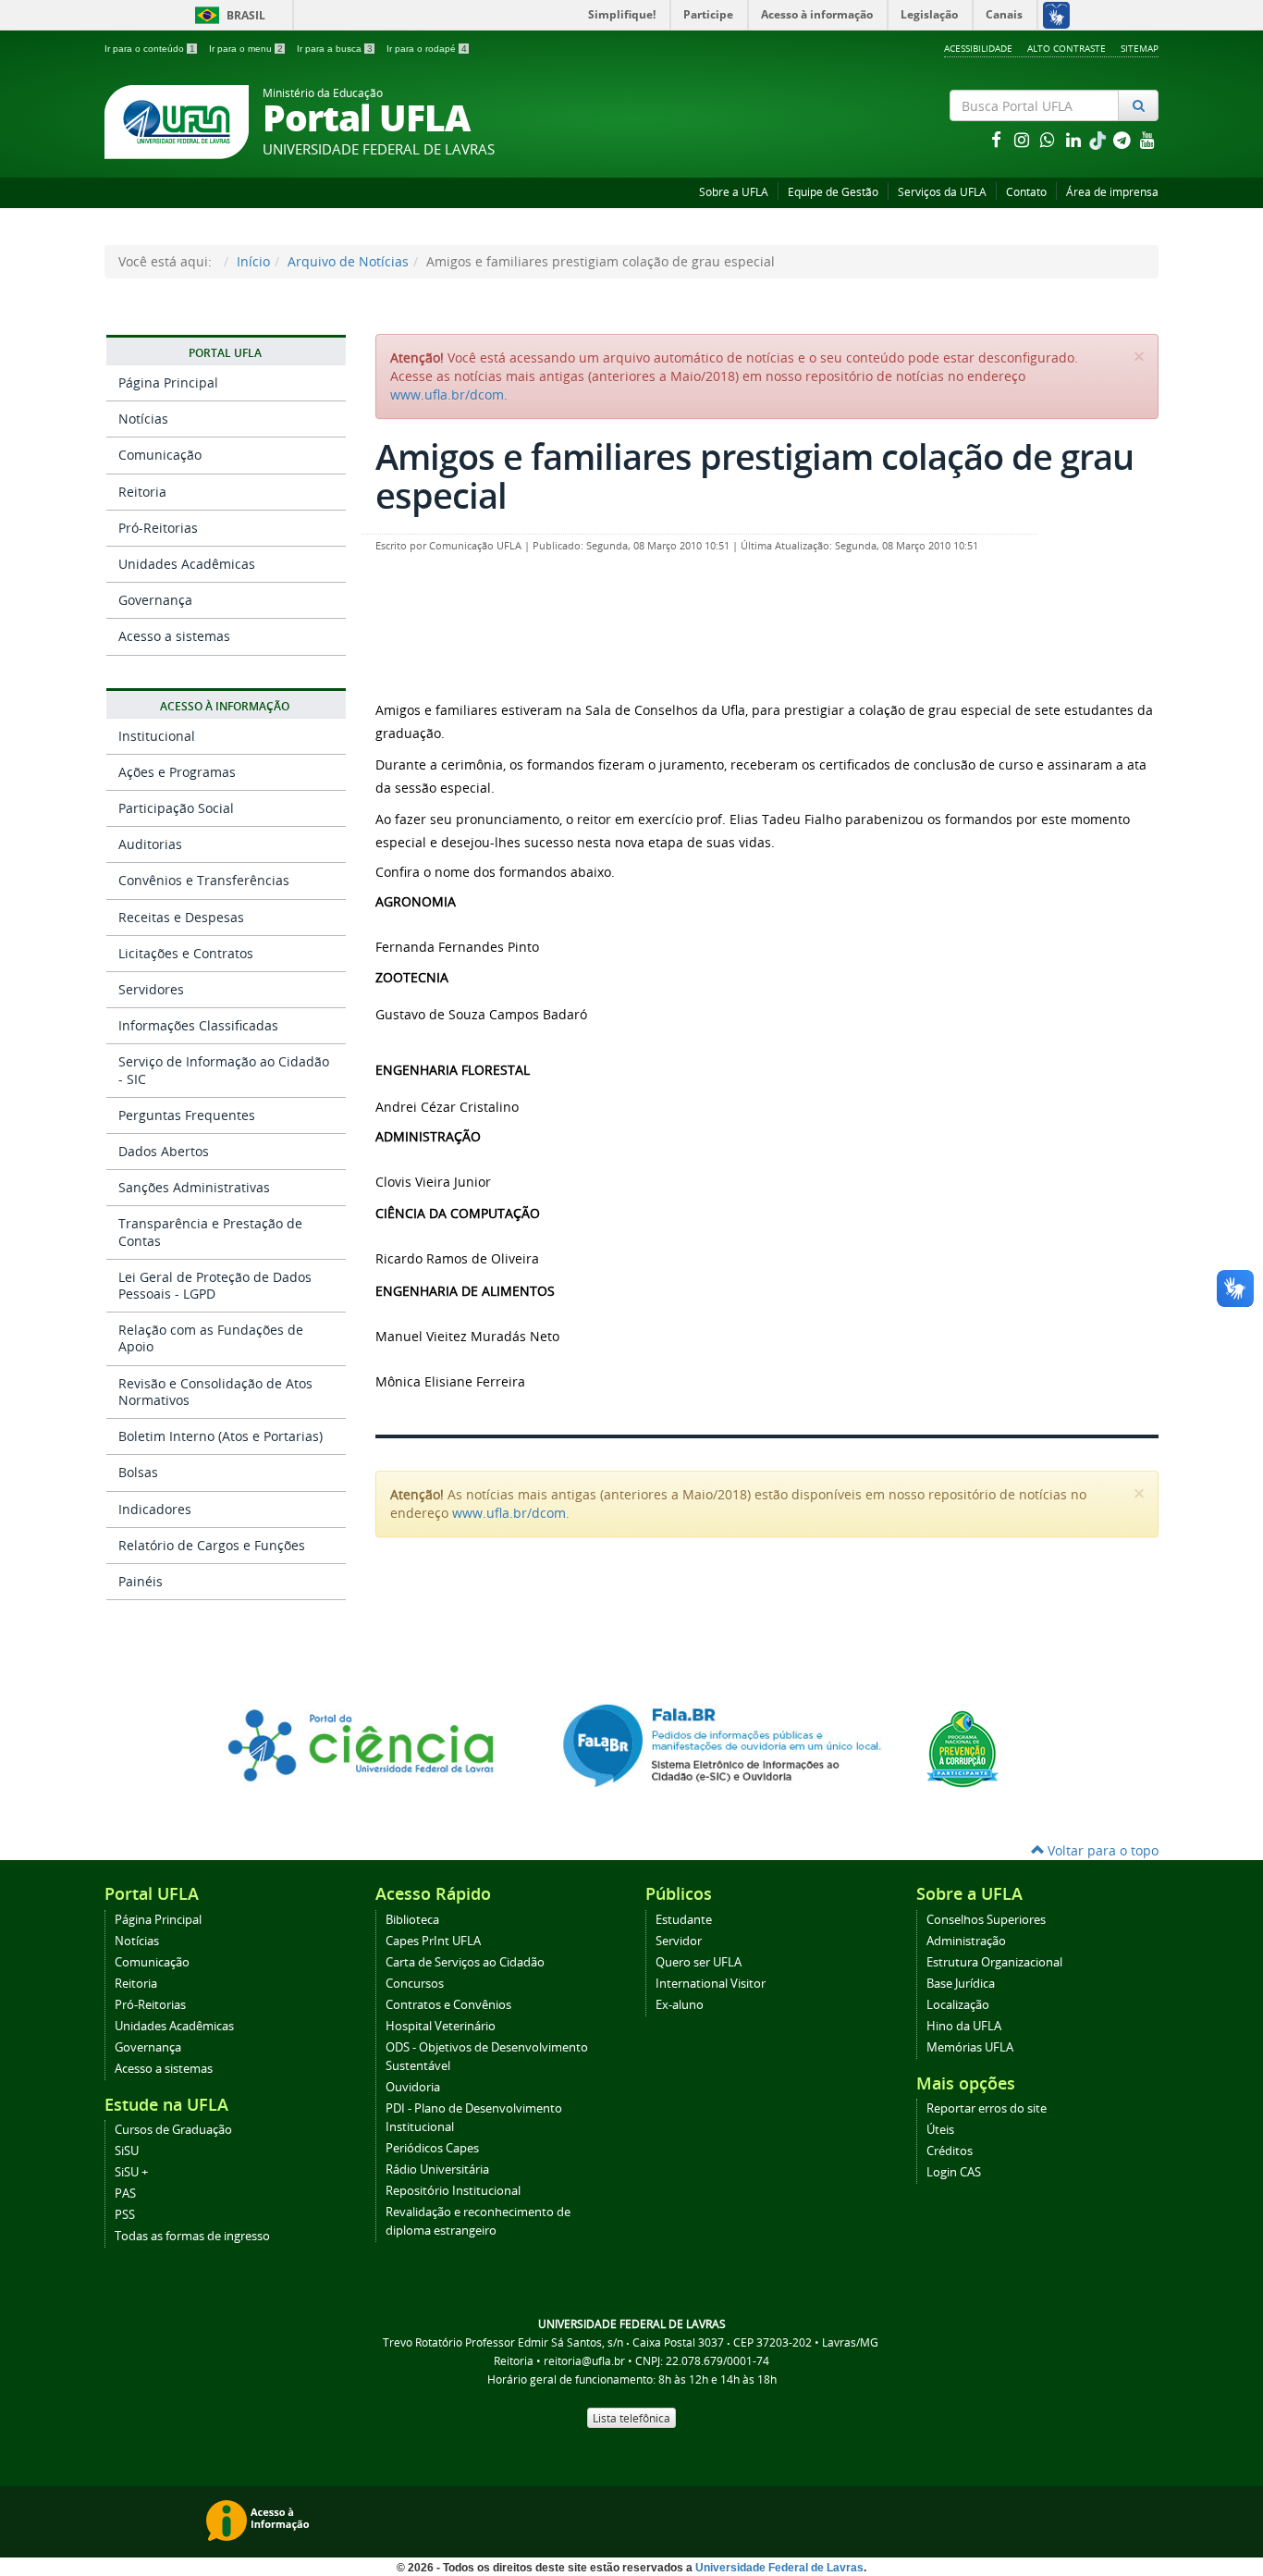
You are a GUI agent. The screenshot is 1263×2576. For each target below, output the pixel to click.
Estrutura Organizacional (994, 1962)
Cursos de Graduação (173, 2130)
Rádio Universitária (437, 2169)
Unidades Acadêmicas (187, 564)
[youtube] (1147, 139)
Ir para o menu (246, 49)
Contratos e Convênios (448, 2005)
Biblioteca (412, 1920)
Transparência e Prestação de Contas (210, 1232)
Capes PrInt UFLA (433, 1941)
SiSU (127, 2151)
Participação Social (176, 808)
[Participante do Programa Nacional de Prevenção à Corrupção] (963, 1748)
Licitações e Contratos (186, 953)
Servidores (151, 989)
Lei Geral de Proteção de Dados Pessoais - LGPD (215, 1285)
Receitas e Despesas (181, 917)
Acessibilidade (978, 48)
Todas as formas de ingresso (192, 2236)
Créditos (950, 2151)
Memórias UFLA (970, 2047)
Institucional (157, 736)
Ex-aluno (680, 2005)
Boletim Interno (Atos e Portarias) (221, 1436)
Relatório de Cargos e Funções (212, 1545)
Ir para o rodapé (427, 49)
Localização (958, 2005)
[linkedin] (1075, 139)
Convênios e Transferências (204, 880)
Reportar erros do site (987, 2108)
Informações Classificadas (198, 1025)
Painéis (141, 1581)
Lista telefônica (631, 2418)
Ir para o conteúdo (150, 49)
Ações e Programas (177, 772)
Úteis (940, 2130)
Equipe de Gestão (833, 192)
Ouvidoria (413, 2087)
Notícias (143, 419)
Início (253, 261)
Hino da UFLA (964, 2026)
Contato (1026, 192)
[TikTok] (1099, 139)
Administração (966, 1941)
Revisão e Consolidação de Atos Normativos (215, 1392)
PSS (125, 2215)
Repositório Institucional (453, 2191)
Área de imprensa (1112, 192)
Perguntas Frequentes (187, 1115)
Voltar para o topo (1101, 1850)
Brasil (227, 15)
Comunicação (160, 455)
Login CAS (954, 2172)
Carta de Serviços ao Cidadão (465, 1962)
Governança (155, 600)
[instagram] (1024, 139)
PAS (125, 2194)
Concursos (415, 1984)
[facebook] (998, 139)
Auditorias (150, 844)
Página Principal (168, 382)
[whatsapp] (1049, 139)
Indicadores (155, 1509)
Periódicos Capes (432, 2148)
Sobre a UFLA (734, 192)
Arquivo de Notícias (348, 261)
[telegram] (1123, 139)
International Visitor (711, 1984)
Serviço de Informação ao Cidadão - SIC (224, 1070)
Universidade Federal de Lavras (779, 2568)
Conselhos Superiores (986, 1920)
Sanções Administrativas (194, 1187)
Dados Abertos (164, 1151)
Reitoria (142, 492)
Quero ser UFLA (699, 1962)
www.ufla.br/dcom (447, 394)
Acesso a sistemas (174, 636)
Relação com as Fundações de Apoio (211, 1338)
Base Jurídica (961, 1984)
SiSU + (131, 2172)
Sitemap (1140, 48)
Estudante (684, 1920)
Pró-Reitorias (158, 528)
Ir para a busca (335, 49)
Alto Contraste (1067, 48)
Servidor (679, 1941)
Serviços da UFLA (942, 192)
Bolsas (138, 1472)
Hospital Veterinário (441, 2026)
